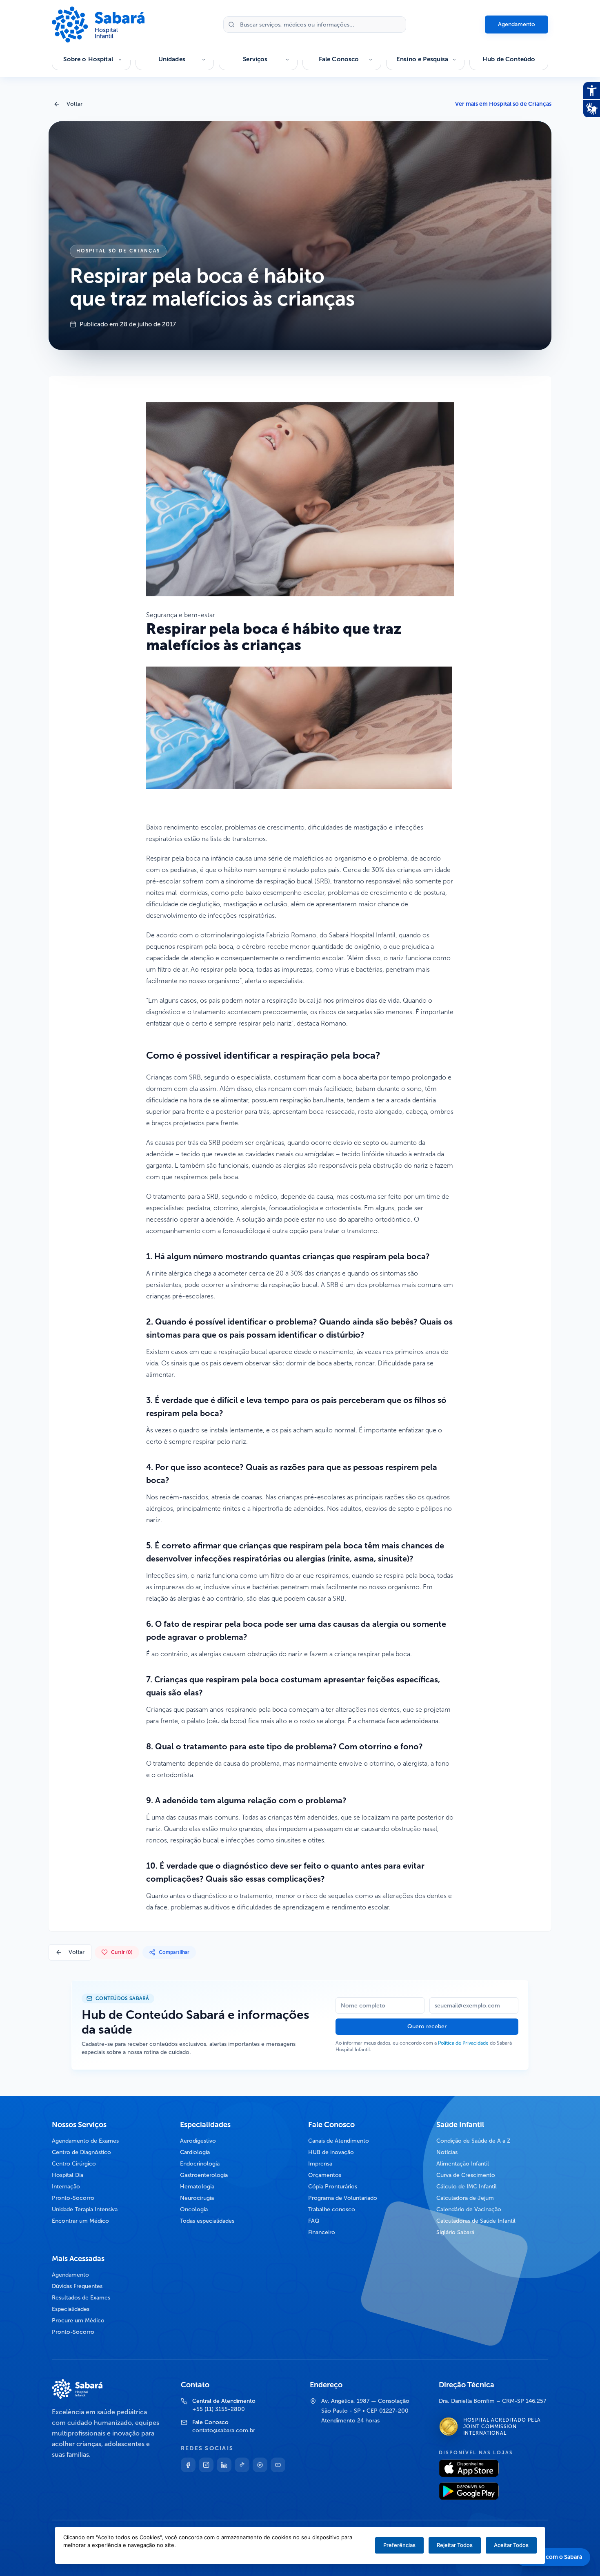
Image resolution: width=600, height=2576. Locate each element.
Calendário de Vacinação (469, 2209)
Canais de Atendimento (339, 2141)
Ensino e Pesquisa (422, 59)
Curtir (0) (122, 1952)
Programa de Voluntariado (343, 2198)
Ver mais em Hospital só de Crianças (503, 104)
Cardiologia (195, 2152)
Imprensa (320, 2164)
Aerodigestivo (198, 2141)
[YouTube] (278, 2465)
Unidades (172, 59)
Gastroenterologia (204, 2175)
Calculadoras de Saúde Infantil (476, 2221)
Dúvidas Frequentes (77, 2286)
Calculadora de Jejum (465, 2198)
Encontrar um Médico (80, 2221)
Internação (66, 2187)
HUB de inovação (331, 2152)
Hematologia (197, 2187)
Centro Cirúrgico (74, 2164)
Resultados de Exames (81, 2298)
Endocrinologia (200, 2164)
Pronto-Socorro (73, 2198)
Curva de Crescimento (466, 2175)
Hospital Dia (68, 2175)
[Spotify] (260, 2465)
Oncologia (194, 2209)
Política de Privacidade (463, 2043)
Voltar (74, 104)
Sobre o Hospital (88, 59)
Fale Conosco (339, 59)
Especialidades (71, 2309)
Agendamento (517, 24)
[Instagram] (206, 2465)
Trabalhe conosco (332, 2209)
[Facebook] (188, 2465)
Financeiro (322, 2232)
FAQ (314, 2221)
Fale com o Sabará (558, 2557)
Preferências (399, 2545)
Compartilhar (174, 1952)
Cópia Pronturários (333, 2187)
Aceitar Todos (511, 2545)
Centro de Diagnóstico (81, 2152)
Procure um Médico (78, 2321)
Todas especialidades (207, 2221)
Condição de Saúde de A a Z (473, 2141)
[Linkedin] (224, 2465)
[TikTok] (242, 2465)
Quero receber (427, 2026)
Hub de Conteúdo (509, 59)
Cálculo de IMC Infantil (467, 2187)
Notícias (447, 2152)
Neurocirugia (197, 2198)
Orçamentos (325, 2175)
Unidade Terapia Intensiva (85, 2209)
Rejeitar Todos (455, 2545)
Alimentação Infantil (463, 2164)
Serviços (255, 59)
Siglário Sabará (455, 2232)
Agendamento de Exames (85, 2141)
